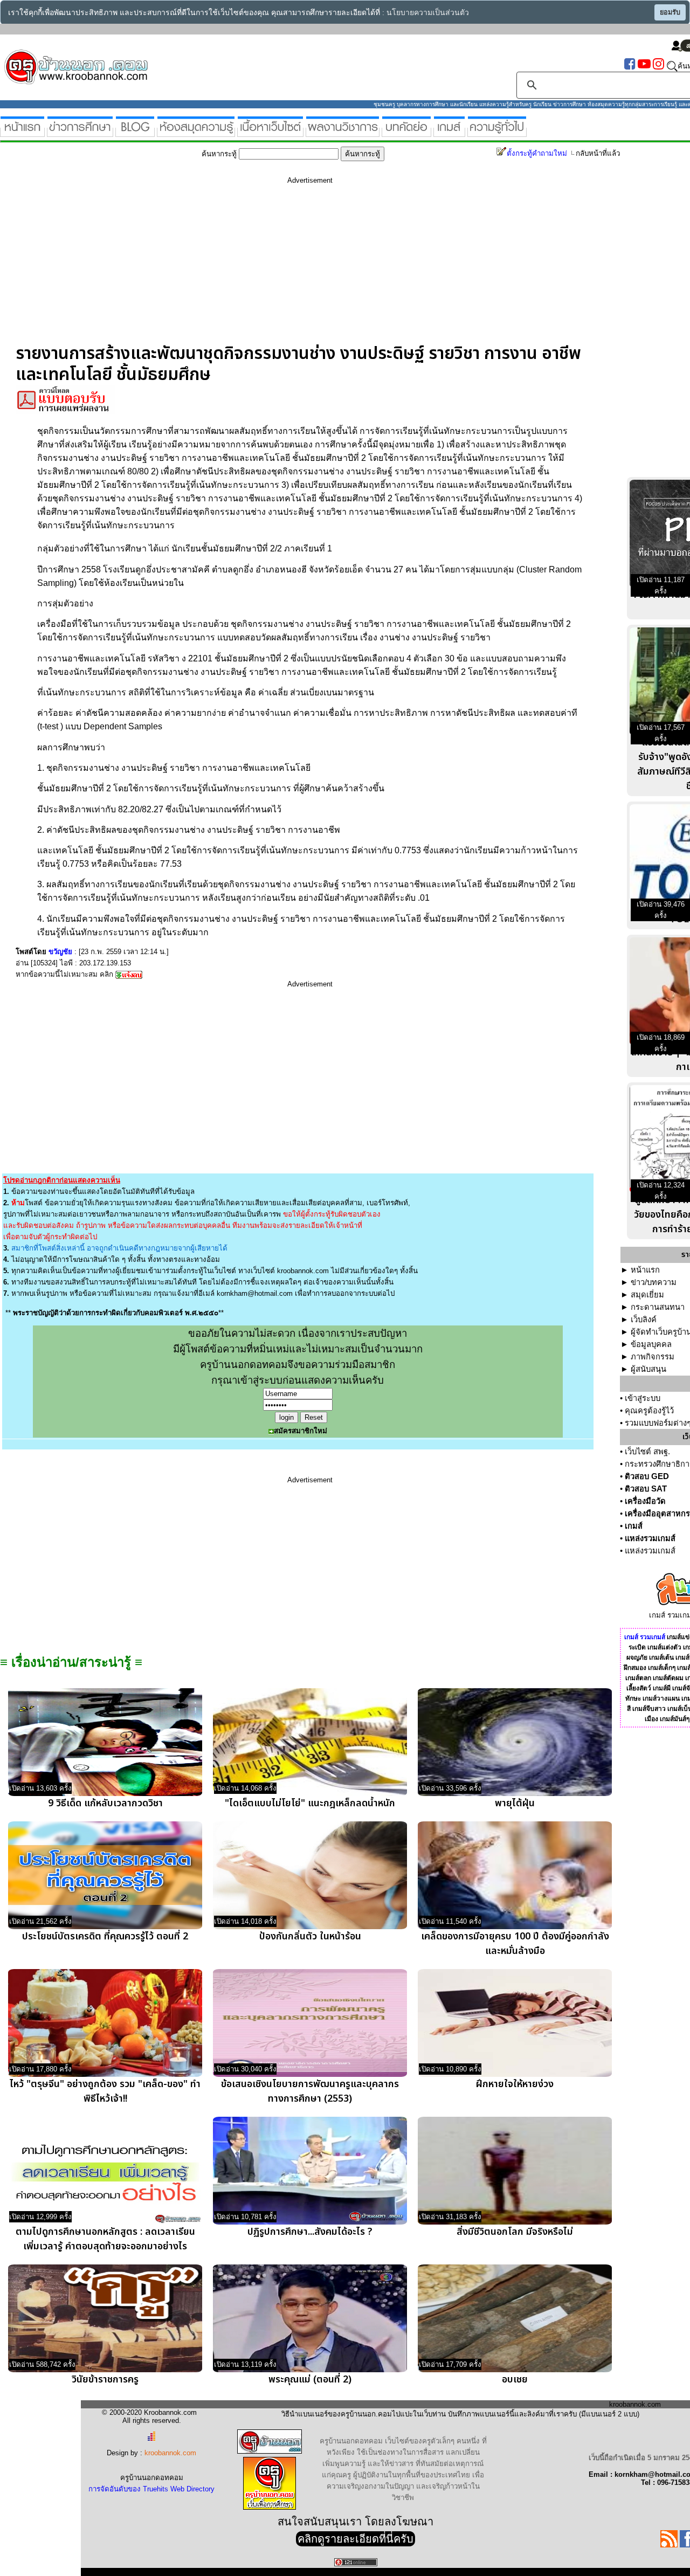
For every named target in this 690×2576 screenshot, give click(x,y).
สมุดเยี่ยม (647, 1295)
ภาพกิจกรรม (653, 1357)
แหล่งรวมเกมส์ (650, 1538)
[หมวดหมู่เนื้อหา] (270, 132)
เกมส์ (634, 1526)
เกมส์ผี (662, 1688)
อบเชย (515, 2380)
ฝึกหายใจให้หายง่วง (515, 2084)
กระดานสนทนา (658, 1307)
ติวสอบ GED (647, 1476)
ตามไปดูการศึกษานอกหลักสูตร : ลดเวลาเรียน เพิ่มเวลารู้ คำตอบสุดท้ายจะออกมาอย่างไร (105, 2239)
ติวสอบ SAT (646, 1489)
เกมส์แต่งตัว (664, 1647)
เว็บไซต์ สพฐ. (647, 1452)
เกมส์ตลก (638, 1678)
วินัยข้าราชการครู (105, 2380)
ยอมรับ (670, 12)
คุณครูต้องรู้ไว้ (649, 1411)
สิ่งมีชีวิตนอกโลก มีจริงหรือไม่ (515, 2232)
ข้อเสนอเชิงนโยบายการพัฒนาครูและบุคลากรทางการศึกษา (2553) (310, 2091)
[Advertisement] (310, 268)
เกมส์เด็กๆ (662, 1668)
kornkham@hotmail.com (255, 1293)
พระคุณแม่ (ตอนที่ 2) (310, 2380)
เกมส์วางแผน (661, 1698)
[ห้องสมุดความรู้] (196, 132)
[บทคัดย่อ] (406, 132)
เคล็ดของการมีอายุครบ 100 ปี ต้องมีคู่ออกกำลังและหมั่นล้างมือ (515, 1944)
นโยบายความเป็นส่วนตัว (428, 13)
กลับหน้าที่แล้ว (598, 153)
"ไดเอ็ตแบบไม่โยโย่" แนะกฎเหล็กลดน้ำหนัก (310, 1803)
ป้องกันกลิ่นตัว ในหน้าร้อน (310, 1936)
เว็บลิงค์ (644, 1320)
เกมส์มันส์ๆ (675, 1719)
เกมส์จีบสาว (649, 1709)
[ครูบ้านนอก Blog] (135, 132)
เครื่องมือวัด (645, 1501)
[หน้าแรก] (22, 132)
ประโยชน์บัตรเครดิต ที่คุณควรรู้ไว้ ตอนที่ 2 (105, 1936)
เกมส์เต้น (661, 1658)
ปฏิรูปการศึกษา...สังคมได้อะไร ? (310, 2232)
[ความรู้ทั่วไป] (497, 132)
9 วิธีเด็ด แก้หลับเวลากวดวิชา (105, 1803)
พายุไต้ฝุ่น (515, 1803)
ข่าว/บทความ (654, 1282)
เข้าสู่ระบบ (643, 1398)
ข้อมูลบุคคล (651, 1344)
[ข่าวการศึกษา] (80, 132)
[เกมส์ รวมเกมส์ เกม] (449, 132)
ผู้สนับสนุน (648, 1369)
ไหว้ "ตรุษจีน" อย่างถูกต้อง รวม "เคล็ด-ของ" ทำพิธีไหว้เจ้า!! (105, 2091)
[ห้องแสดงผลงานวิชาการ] (343, 132)
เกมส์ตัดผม (668, 1678)
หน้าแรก (645, 1270)
